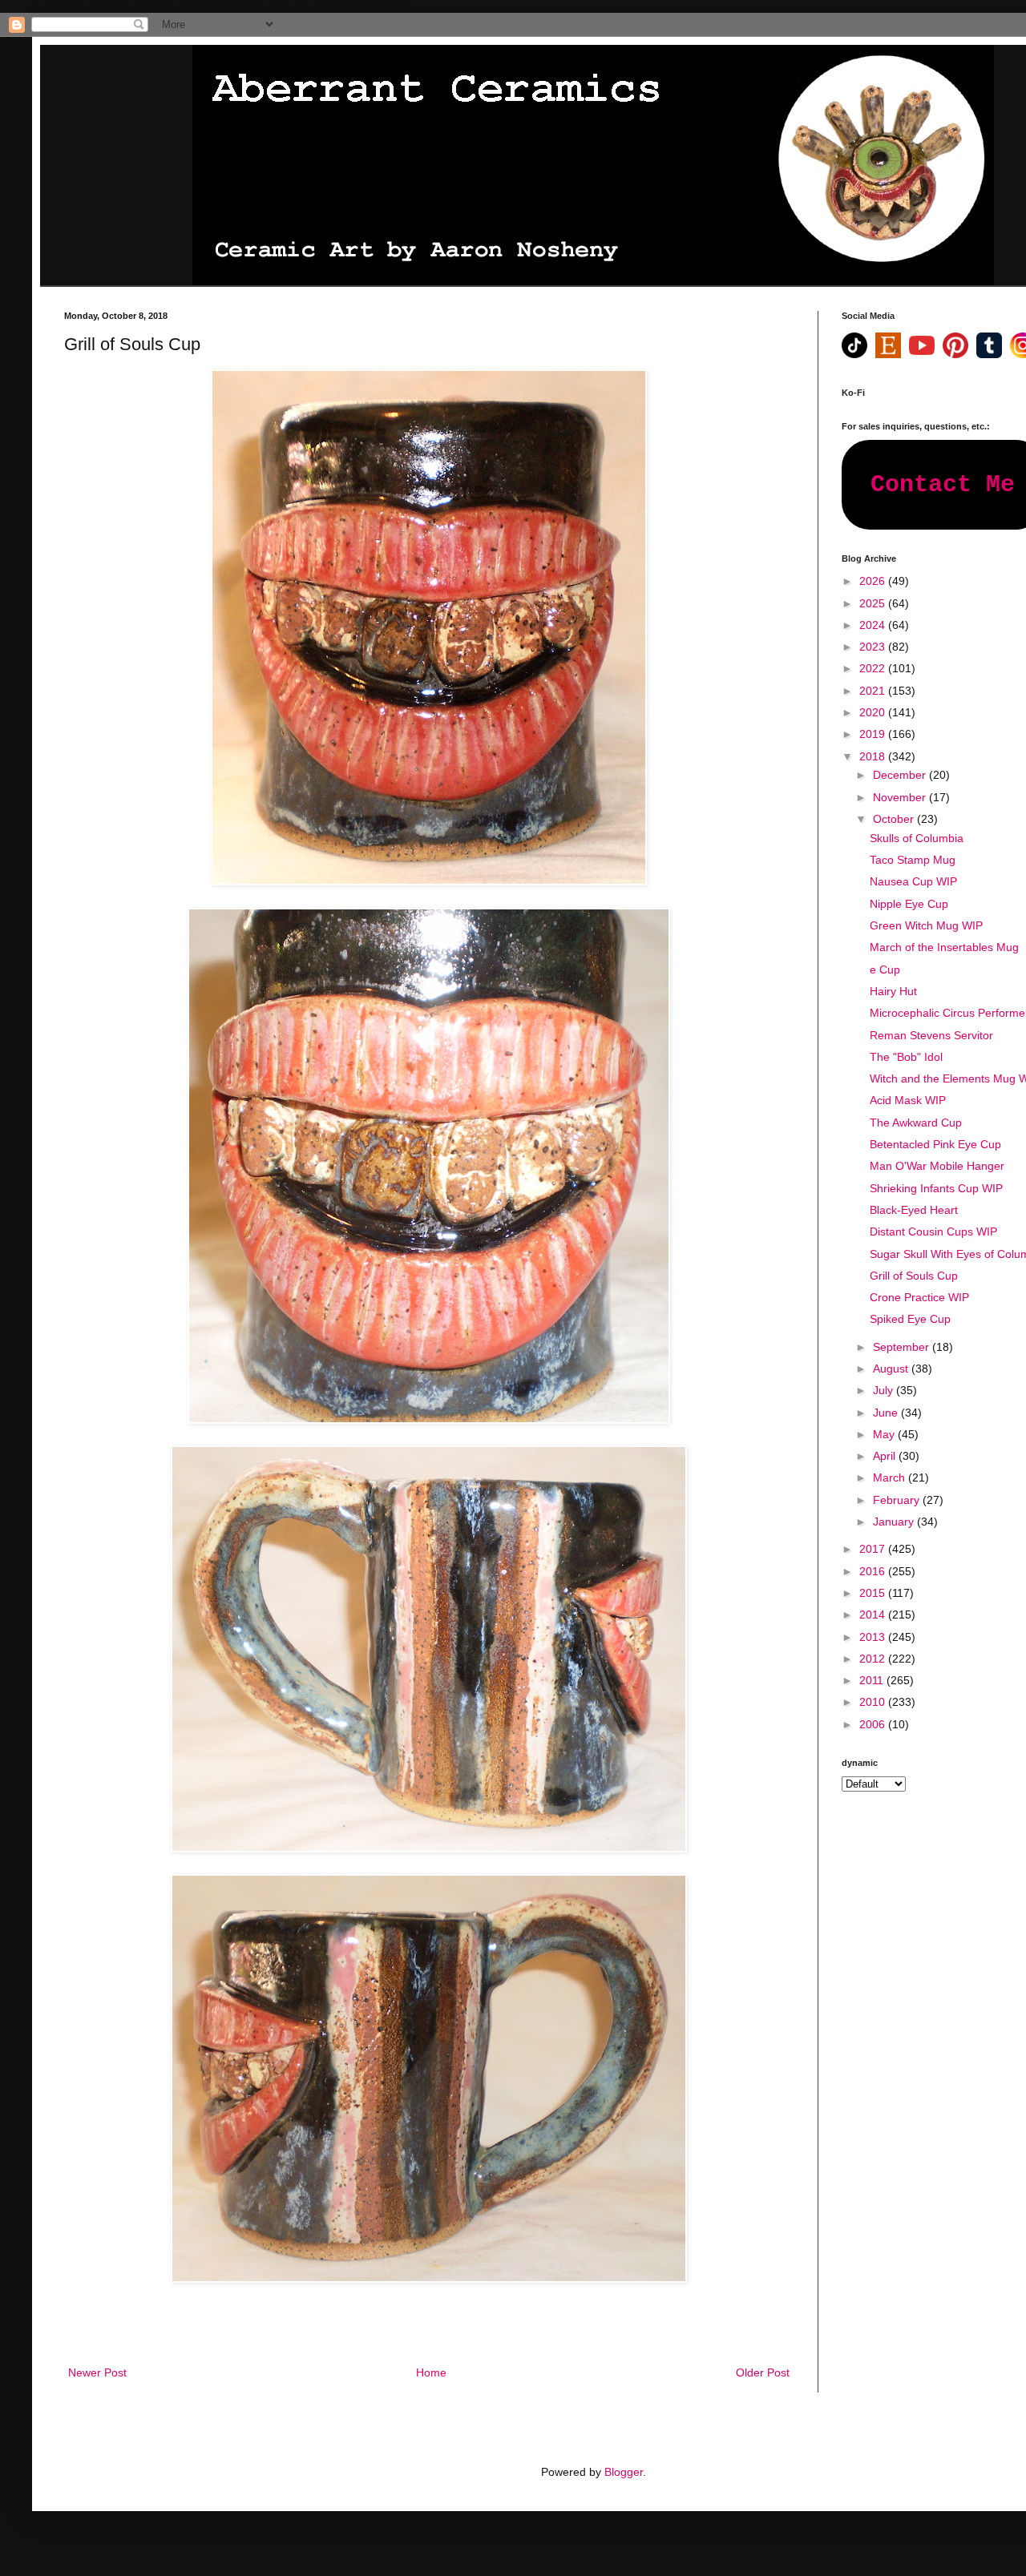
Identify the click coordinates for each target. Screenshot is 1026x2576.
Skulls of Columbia (917, 838)
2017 (874, 1549)
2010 (874, 1702)
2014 (874, 1615)
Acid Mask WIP (908, 1100)
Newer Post (97, 2372)
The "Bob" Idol (906, 1057)
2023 (874, 647)
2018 (874, 756)
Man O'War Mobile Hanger (937, 1166)
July (885, 1390)
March (891, 1477)
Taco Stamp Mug (913, 860)
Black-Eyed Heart (914, 1210)
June (887, 1413)
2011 (873, 1680)
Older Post (763, 2372)
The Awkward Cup (916, 1123)
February (898, 1500)
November (901, 797)
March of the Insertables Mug (944, 947)
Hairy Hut (893, 991)
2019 (874, 734)
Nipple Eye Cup (909, 904)
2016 (874, 1571)
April (886, 1456)
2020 (874, 712)
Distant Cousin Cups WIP (933, 1232)
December (901, 775)
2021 (874, 691)
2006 (874, 1724)
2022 (874, 668)
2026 (874, 581)
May (885, 1434)
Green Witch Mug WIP (926, 925)
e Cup (885, 970)
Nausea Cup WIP (913, 881)
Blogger (624, 2472)
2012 (874, 1659)
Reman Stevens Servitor (931, 1035)
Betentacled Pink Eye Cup (935, 1144)
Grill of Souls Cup (914, 1276)
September (903, 1347)
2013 (874, 1637)
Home (431, 2372)
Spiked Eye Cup (910, 1319)
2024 (874, 625)
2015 (874, 1593)
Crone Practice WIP (919, 1297)
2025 (874, 603)
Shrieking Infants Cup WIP (936, 1188)
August (892, 1369)
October (895, 819)
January (895, 1522)
